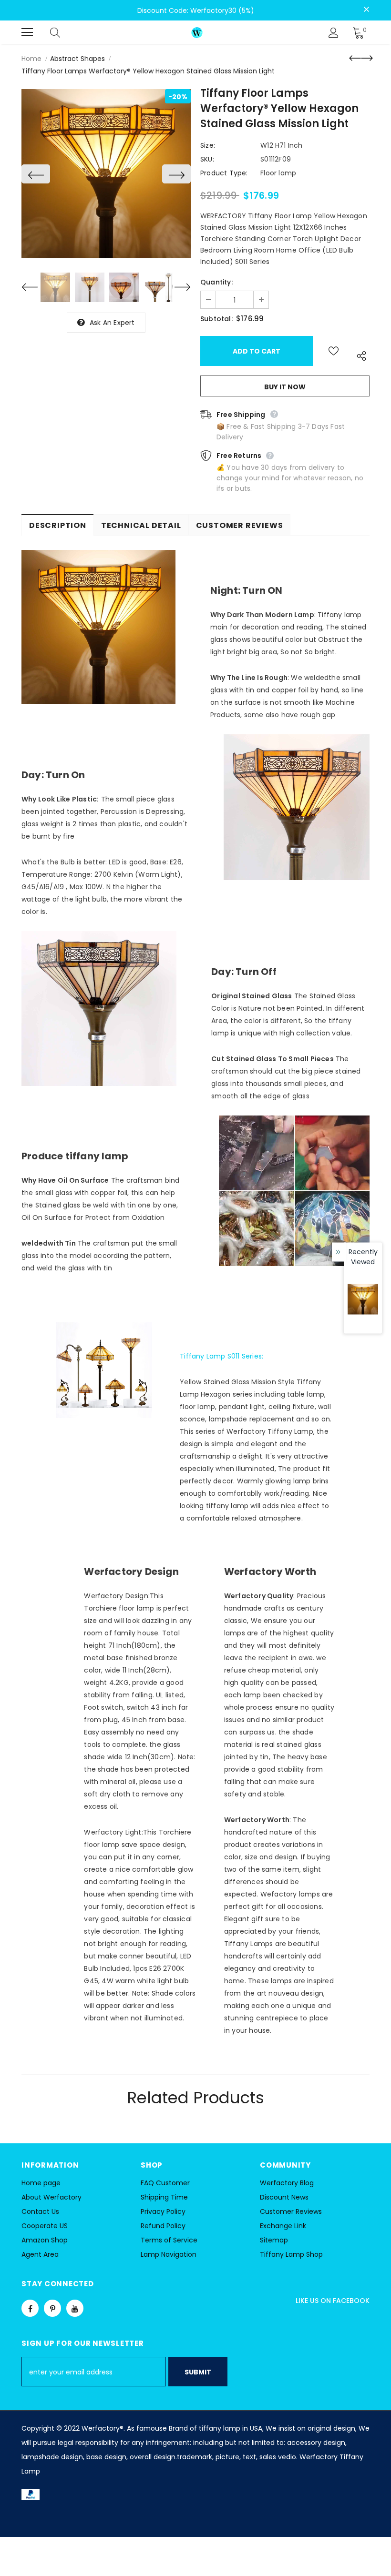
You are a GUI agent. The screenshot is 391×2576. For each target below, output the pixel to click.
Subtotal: (216, 319)
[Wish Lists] (334, 351)
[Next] (176, 174)
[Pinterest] (52, 2308)
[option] (106, 174)
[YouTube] (75, 2308)
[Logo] (197, 32)
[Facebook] (30, 2308)
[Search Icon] (64, 32)
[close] (366, 10)
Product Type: (224, 173)
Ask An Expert (112, 323)
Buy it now (285, 387)
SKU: (207, 159)
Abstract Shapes (77, 59)
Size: (208, 145)
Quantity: (216, 282)
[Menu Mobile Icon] (27, 32)
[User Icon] (334, 33)
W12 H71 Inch (281, 145)
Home (31, 59)
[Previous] (36, 174)
